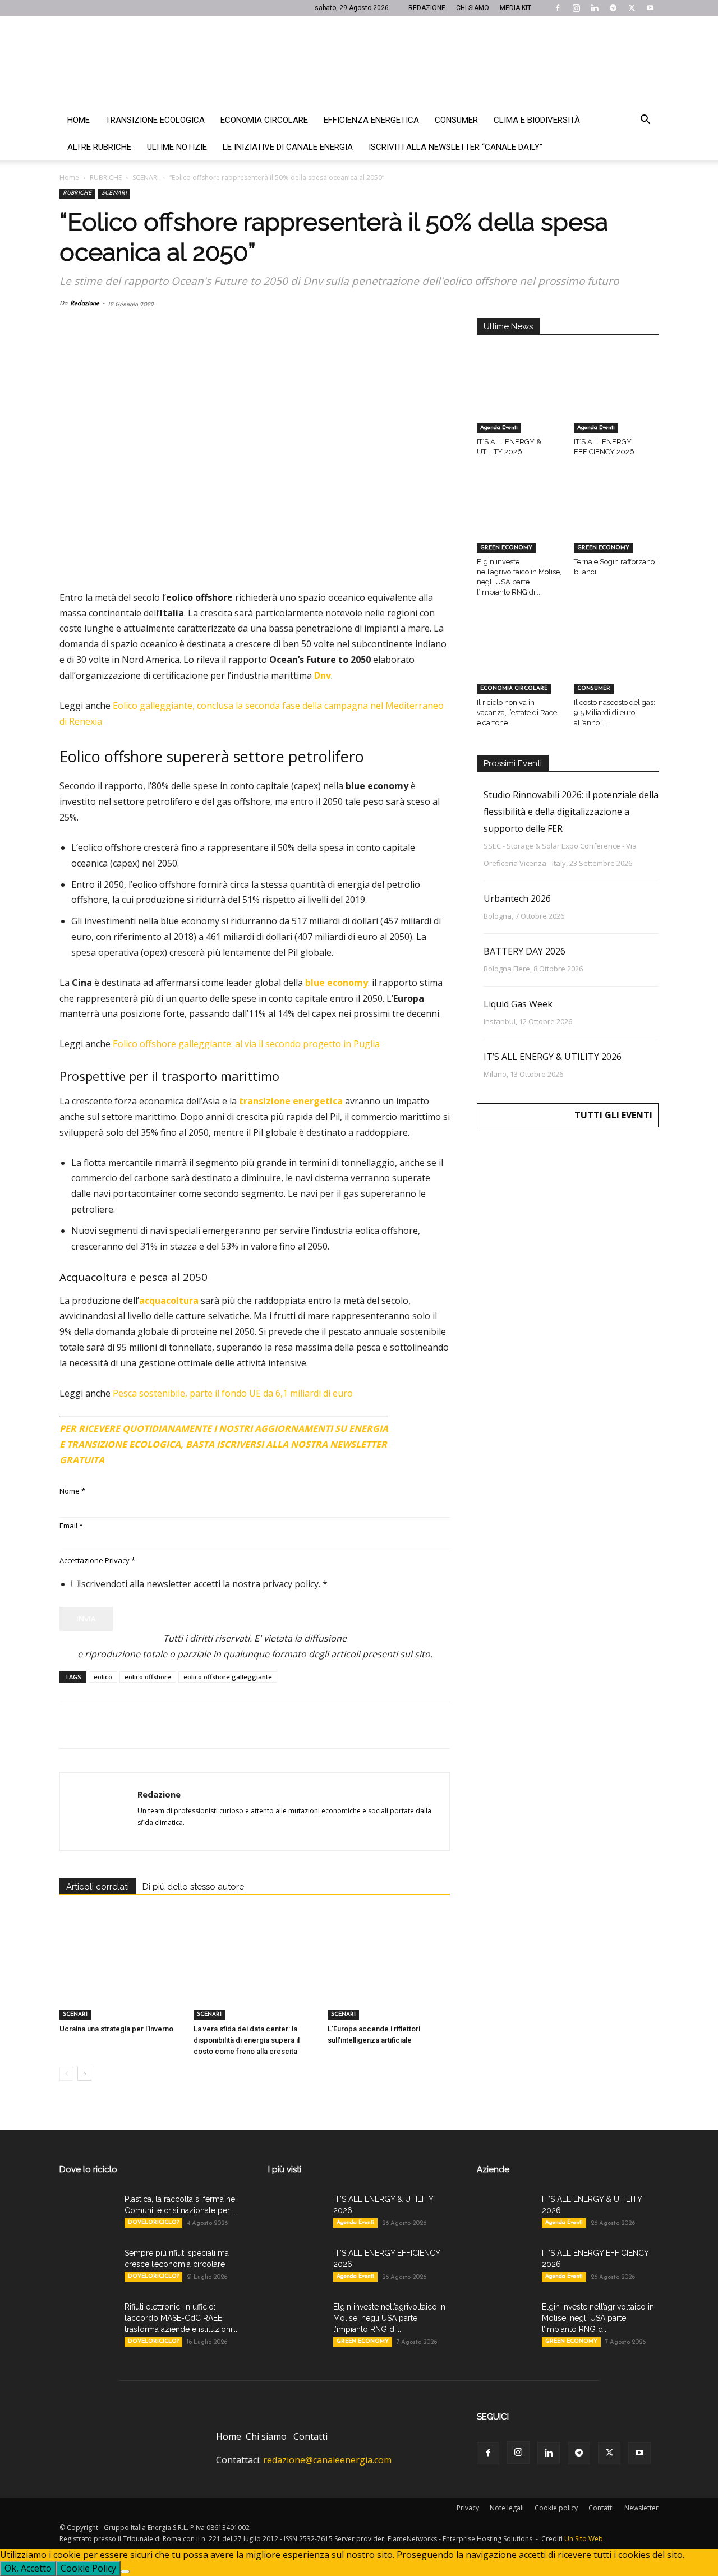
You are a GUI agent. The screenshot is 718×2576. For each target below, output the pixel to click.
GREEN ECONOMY (506, 548)
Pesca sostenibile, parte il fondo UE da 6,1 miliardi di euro (233, 1393)
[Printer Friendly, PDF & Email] (419, 1424)
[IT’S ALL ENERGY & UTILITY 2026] (519, 404)
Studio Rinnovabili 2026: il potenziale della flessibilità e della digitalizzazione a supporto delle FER (571, 812)
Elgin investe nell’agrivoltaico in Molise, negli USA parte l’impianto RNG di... (389, 2318)
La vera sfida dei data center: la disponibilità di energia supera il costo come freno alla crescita (247, 2040)
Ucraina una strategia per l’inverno (116, 2029)
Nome (72, 1491)
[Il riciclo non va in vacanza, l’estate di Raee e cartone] (519, 664)
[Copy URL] (225, 1725)
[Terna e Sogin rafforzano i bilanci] (616, 524)
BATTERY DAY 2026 (524, 951)
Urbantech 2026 (517, 898)
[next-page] (84, 2074)
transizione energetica (291, 1101)
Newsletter (641, 2508)
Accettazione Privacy (97, 1560)
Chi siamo (266, 2436)
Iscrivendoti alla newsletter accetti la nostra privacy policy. (203, 1584)
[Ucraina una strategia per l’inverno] (121, 1978)
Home (79, 120)
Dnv (323, 675)
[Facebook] (558, 8)
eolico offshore (148, 1677)
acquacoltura (169, 1301)
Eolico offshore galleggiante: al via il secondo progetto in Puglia (246, 1044)
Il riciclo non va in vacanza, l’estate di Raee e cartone (517, 713)
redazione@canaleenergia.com (327, 2460)
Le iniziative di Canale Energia (288, 147)
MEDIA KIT (516, 8)
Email (71, 1526)
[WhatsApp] (148, 1725)
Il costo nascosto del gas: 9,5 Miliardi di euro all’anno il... (615, 713)
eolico (103, 1677)
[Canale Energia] (359, 61)
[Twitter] (632, 8)
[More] (252, 1725)
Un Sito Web (584, 2539)
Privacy (468, 2508)
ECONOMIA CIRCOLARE (514, 688)
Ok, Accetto (28, 2568)
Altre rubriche (99, 147)
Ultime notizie (177, 147)
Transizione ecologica (155, 120)
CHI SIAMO (473, 8)
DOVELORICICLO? (153, 2222)
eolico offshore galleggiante (228, 1677)
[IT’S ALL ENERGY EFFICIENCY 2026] (616, 404)
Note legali (507, 2508)
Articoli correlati (98, 1887)
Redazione (85, 304)
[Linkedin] (595, 8)
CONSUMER (594, 688)
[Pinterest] (122, 1725)
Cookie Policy (88, 2568)
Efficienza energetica (371, 120)
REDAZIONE (427, 8)
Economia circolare (264, 120)
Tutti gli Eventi (613, 1115)
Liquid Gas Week (518, 1004)
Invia (86, 1619)
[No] (125, 2572)
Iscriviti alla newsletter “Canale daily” (455, 147)
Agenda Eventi (499, 428)
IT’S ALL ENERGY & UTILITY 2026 (553, 1057)
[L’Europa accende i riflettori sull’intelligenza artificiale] (389, 1978)
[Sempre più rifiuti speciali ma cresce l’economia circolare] (88, 2267)
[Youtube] (650, 8)
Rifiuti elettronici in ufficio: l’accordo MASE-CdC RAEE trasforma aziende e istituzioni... (181, 2318)
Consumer (456, 120)
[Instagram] (576, 8)
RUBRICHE (106, 178)
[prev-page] (66, 2074)
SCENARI (146, 178)
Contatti (310, 2436)
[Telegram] (613, 8)
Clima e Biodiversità (537, 120)
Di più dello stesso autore (193, 1887)
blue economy (337, 983)
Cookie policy (556, 2508)
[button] (645, 121)
